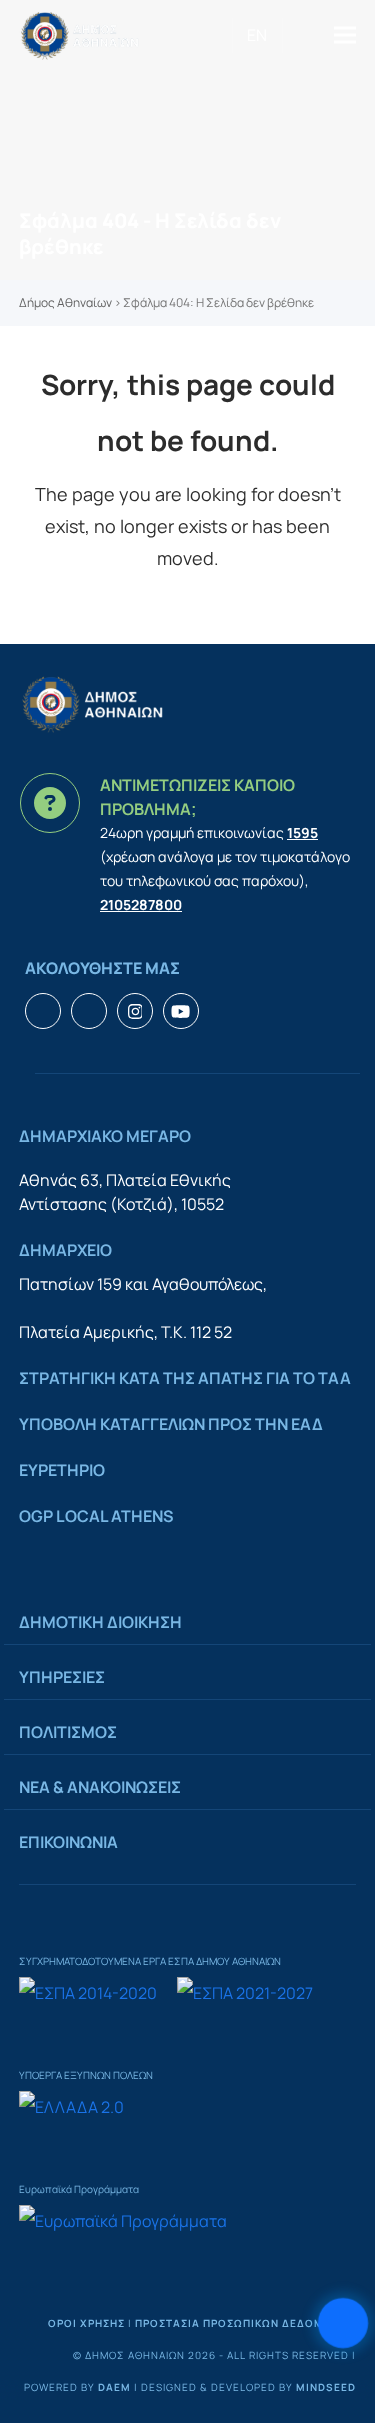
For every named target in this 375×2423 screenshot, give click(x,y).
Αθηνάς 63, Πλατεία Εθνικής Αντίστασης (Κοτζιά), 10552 (125, 1192)
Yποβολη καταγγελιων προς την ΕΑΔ (171, 1424)
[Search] (289, 35)
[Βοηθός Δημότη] (343, 2323)
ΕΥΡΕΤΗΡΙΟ (62, 1470)
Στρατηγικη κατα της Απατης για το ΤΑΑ (185, 1378)
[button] (345, 35)
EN (257, 35)
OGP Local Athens (96, 1516)
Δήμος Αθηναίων (65, 302)
